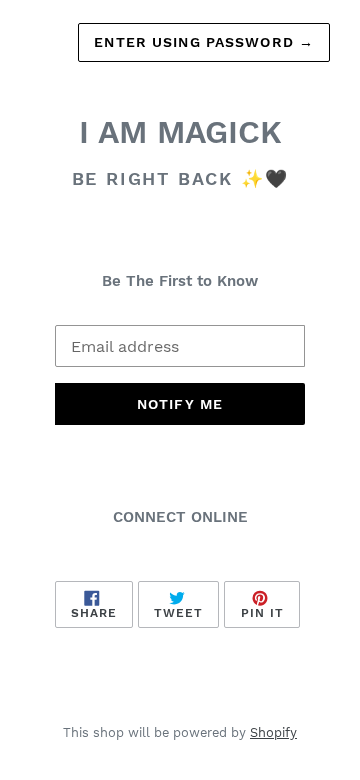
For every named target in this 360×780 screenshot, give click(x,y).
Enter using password (204, 42)
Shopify (273, 732)
